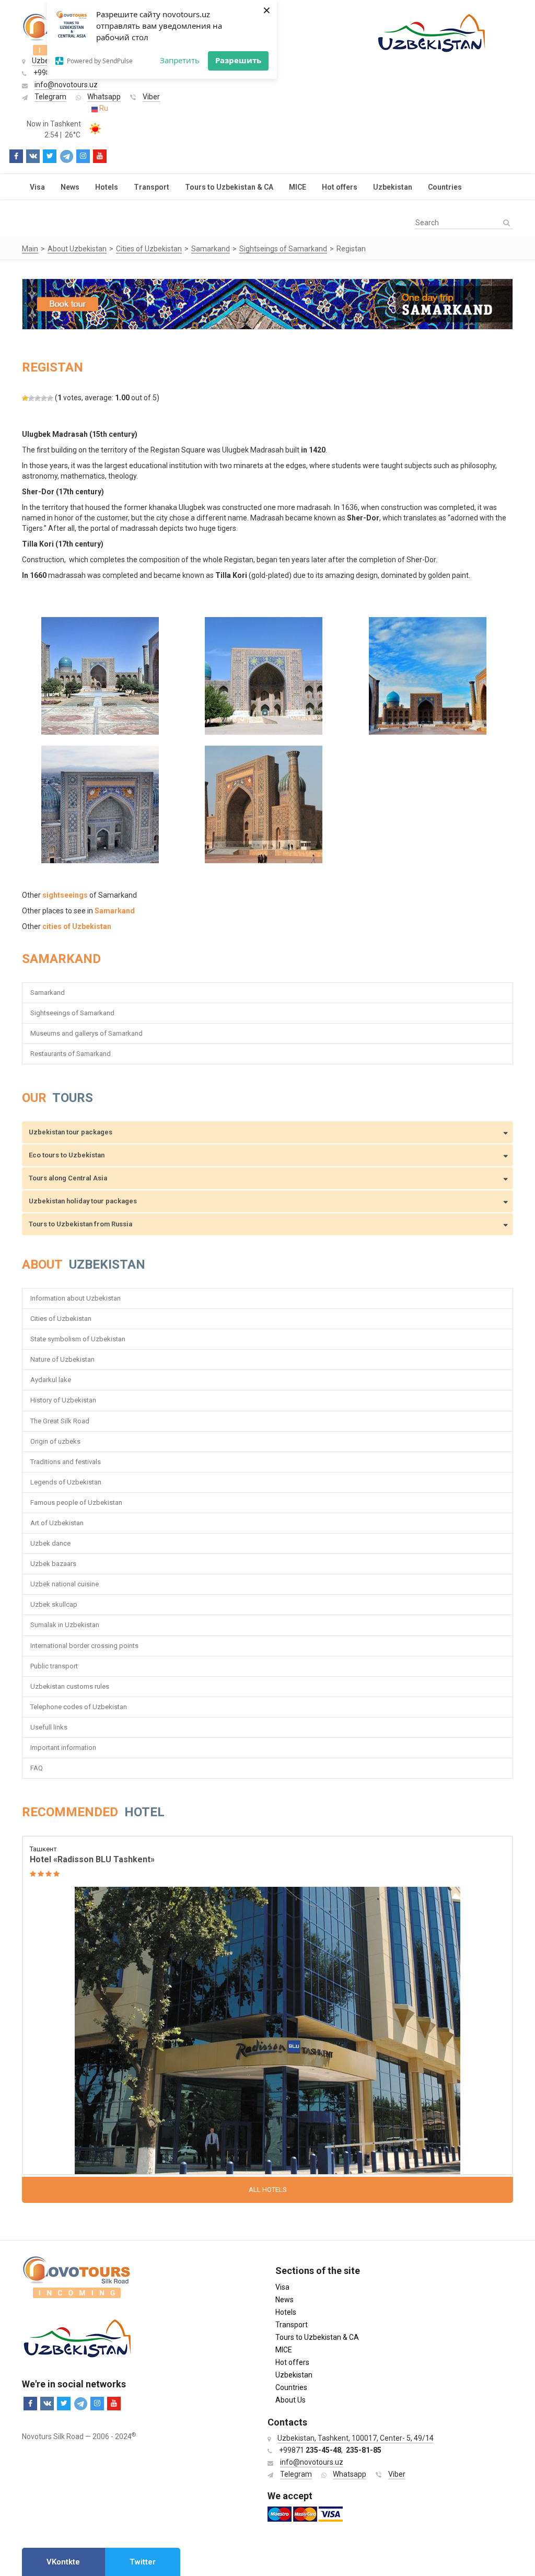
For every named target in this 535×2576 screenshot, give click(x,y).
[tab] (63, 2562)
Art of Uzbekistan (57, 1523)
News (70, 187)
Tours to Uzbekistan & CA (229, 187)
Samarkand (48, 993)
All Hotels (268, 2190)
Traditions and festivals (66, 1462)
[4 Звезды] (44, 398)
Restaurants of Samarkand (71, 1054)
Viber (151, 97)
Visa (37, 187)
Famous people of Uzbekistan (76, 1502)
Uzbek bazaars (53, 1564)
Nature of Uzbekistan (62, 1359)
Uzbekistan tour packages (71, 1132)
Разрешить (238, 60)
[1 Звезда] (25, 398)
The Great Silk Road (60, 1421)
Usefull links (49, 1727)
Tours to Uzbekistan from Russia (80, 1224)
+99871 (310, 2450)
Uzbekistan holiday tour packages (83, 1201)
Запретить (180, 60)
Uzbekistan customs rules (70, 1686)
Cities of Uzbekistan (61, 1319)
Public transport (54, 1666)
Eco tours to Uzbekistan (67, 1155)
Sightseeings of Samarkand (72, 1013)
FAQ (37, 1768)
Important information (63, 1748)
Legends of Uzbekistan (66, 1482)
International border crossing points (85, 1646)
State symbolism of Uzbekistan (78, 1339)
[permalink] (267, 2006)
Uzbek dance (50, 1543)
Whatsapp (104, 97)
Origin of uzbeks (55, 1441)
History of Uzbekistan (63, 1400)
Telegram (50, 97)
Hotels (107, 187)
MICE (298, 187)
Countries (445, 187)
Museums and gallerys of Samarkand (86, 1033)
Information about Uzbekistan (75, 1298)
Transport (152, 187)
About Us (290, 2400)
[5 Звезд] (50, 398)
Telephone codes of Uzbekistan (79, 1707)
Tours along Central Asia (68, 1178)
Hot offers (340, 187)
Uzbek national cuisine (65, 1584)
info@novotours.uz (66, 85)
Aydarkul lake (51, 1380)
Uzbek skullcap (54, 1604)
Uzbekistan (393, 187)
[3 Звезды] (38, 398)
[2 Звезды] (31, 398)
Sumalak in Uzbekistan (65, 1625)
